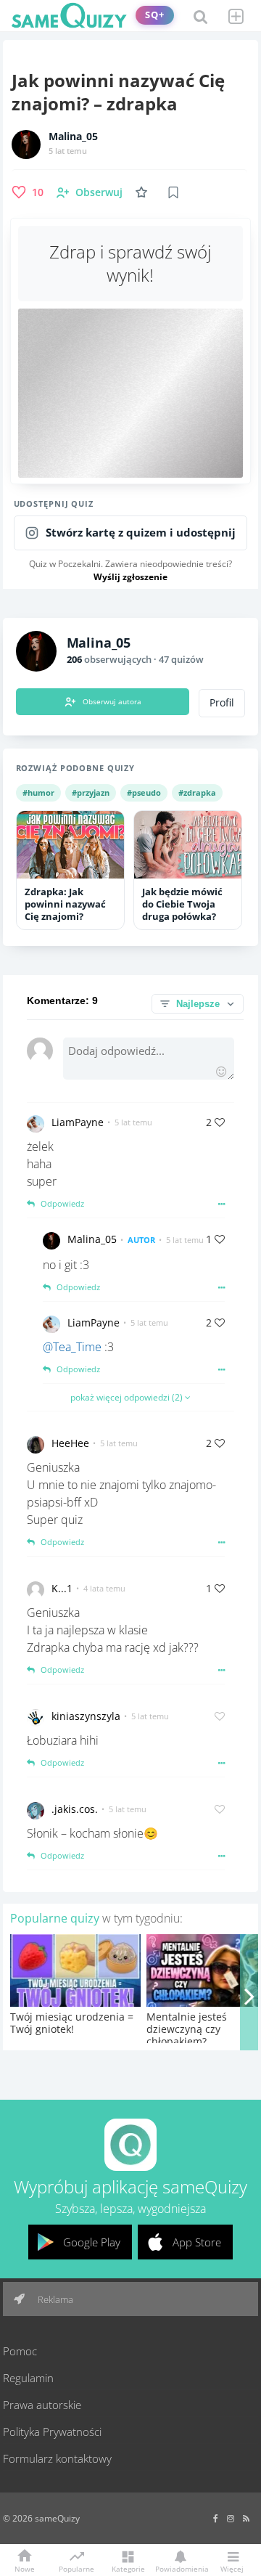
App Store (197, 2242)
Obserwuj (99, 192)
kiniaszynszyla (86, 1716)
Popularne (76, 2568)
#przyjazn (91, 792)
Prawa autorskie (42, 2405)
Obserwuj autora (112, 701)
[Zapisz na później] (173, 192)
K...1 (62, 1588)
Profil (222, 703)
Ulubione (144, 192)
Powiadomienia (180, 2568)
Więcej (232, 2568)
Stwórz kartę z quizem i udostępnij (141, 533)
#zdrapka (197, 792)
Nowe (25, 2568)
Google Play (92, 2242)
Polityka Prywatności (52, 2432)
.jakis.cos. (75, 1809)
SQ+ (155, 15)
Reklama (54, 2299)
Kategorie (128, 2568)
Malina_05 (73, 136)
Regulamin (28, 2378)
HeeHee (70, 1443)
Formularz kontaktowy (57, 2458)
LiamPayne (78, 1122)
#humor (38, 792)
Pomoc (20, 2351)
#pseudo (144, 792)
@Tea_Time (72, 1347)
